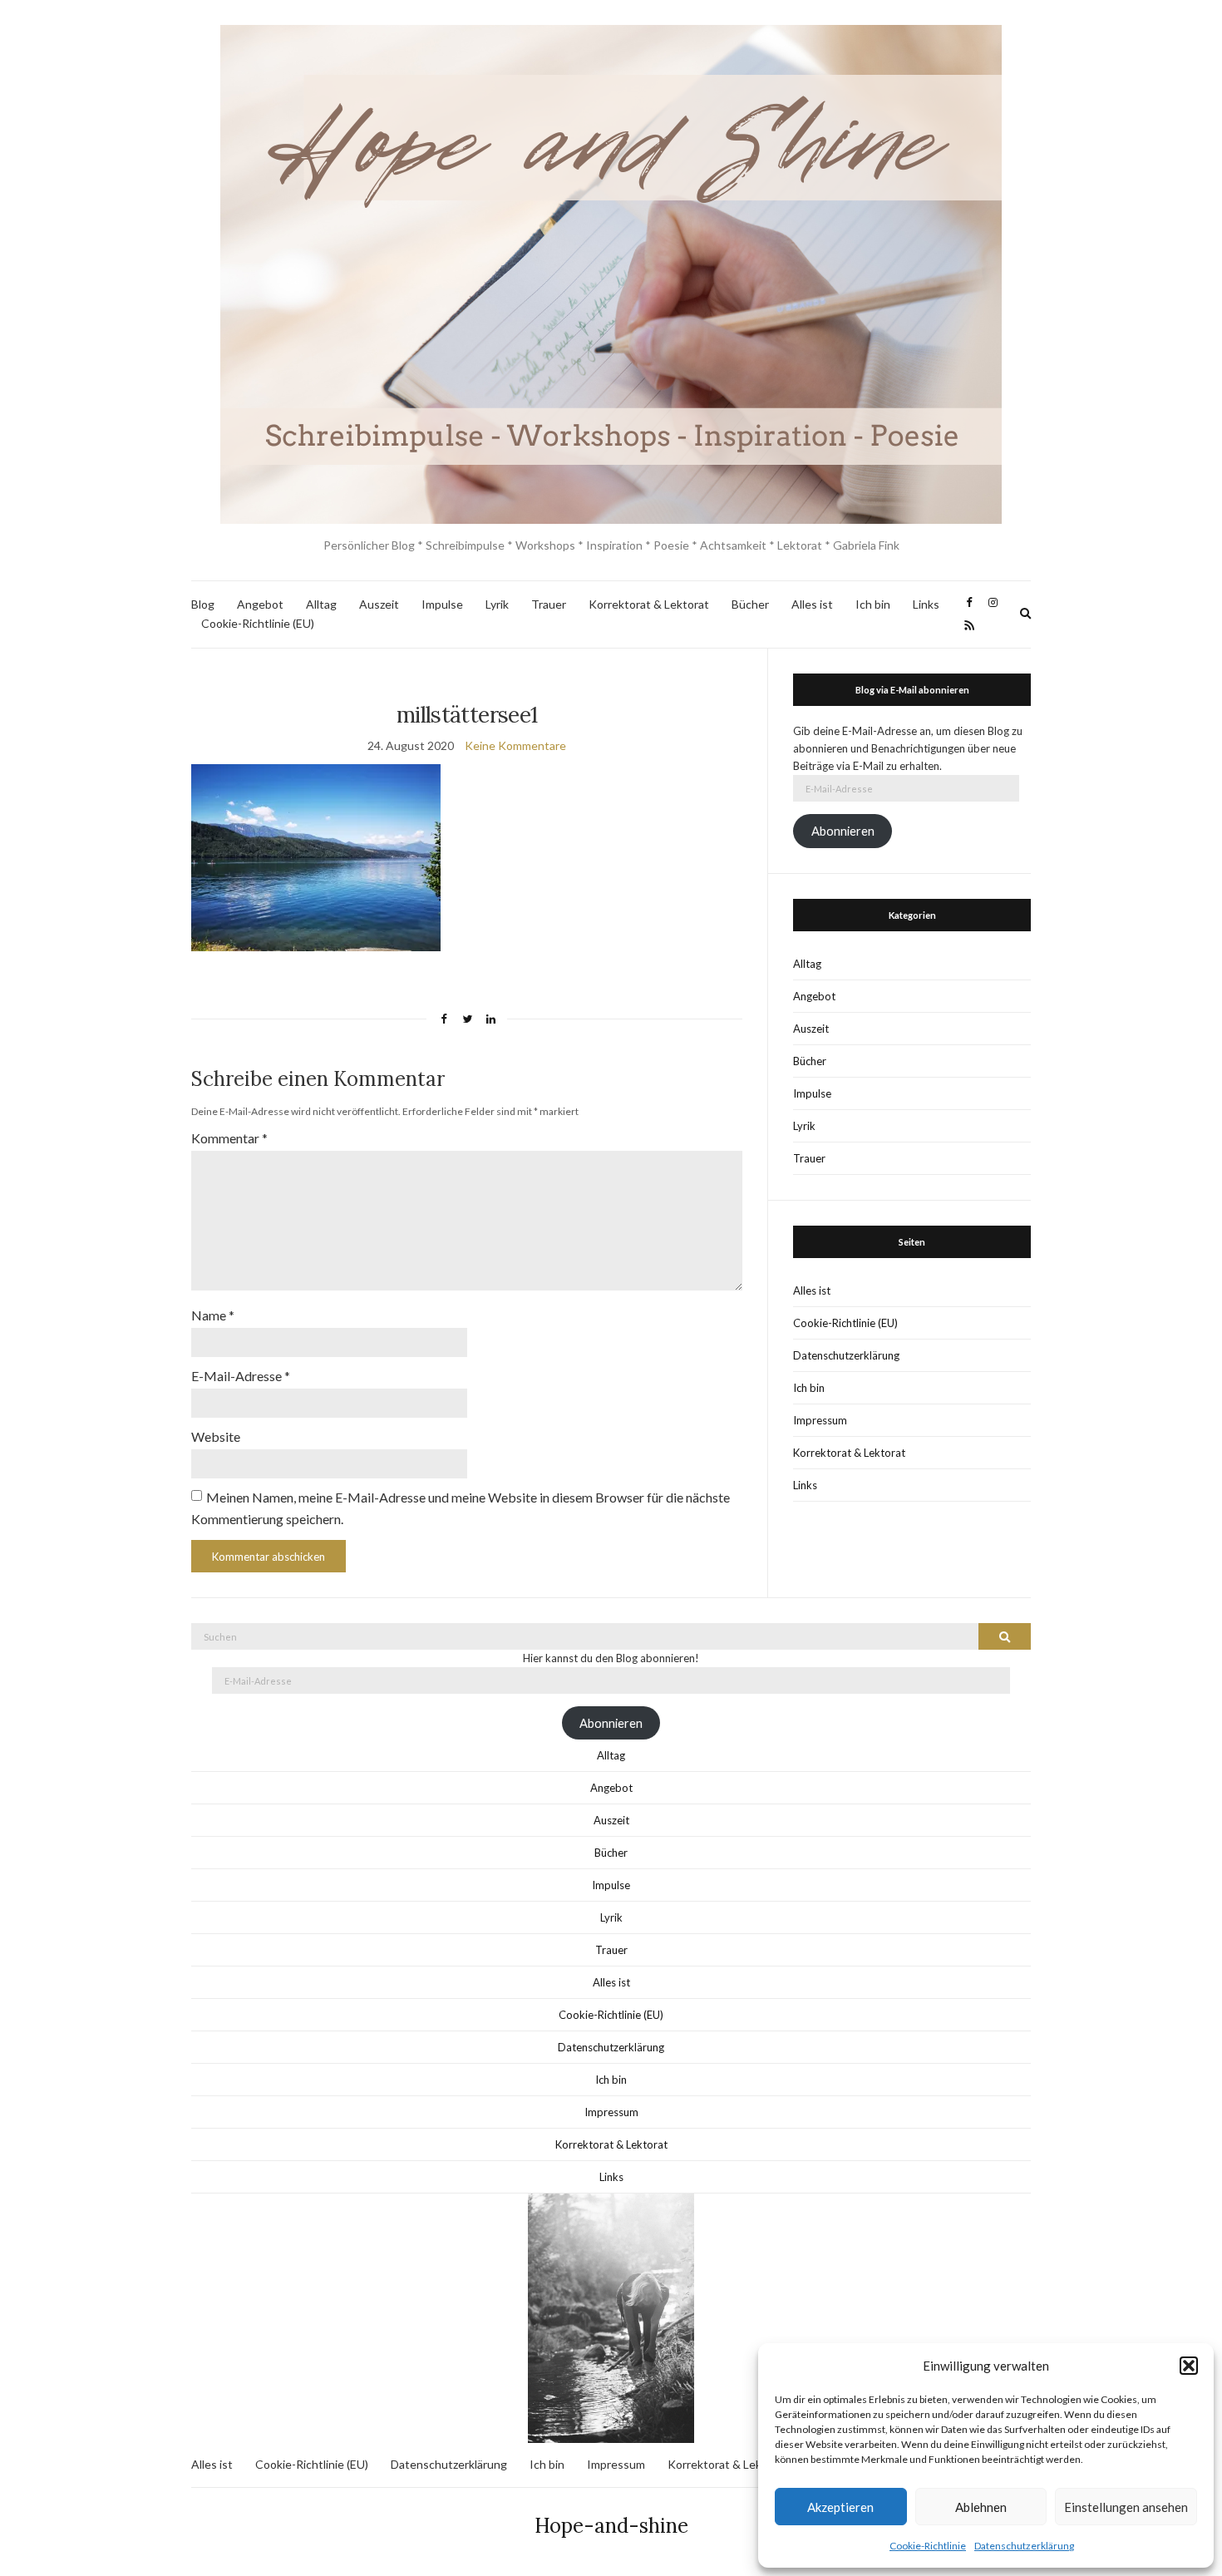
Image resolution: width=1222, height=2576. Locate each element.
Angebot (260, 604)
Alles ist (812, 604)
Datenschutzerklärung (1024, 2546)
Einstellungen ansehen (1126, 2507)
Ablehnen (981, 2507)
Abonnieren (843, 831)
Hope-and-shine (611, 2526)
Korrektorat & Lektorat (649, 604)
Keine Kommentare (515, 745)
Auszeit (379, 604)
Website (216, 1436)
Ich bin (873, 604)
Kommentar (229, 1138)
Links (926, 604)
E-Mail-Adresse (241, 1376)
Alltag (321, 604)
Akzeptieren (840, 2507)
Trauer (549, 604)
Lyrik (497, 604)
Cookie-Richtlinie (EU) (258, 623)
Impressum (820, 1420)
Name (213, 1315)
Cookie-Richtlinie (928, 2546)
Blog (203, 604)
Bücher (750, 604)
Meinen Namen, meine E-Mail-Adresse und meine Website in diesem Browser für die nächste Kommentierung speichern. (461, 1508)
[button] (1189, 2366)
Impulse (442, 604)
